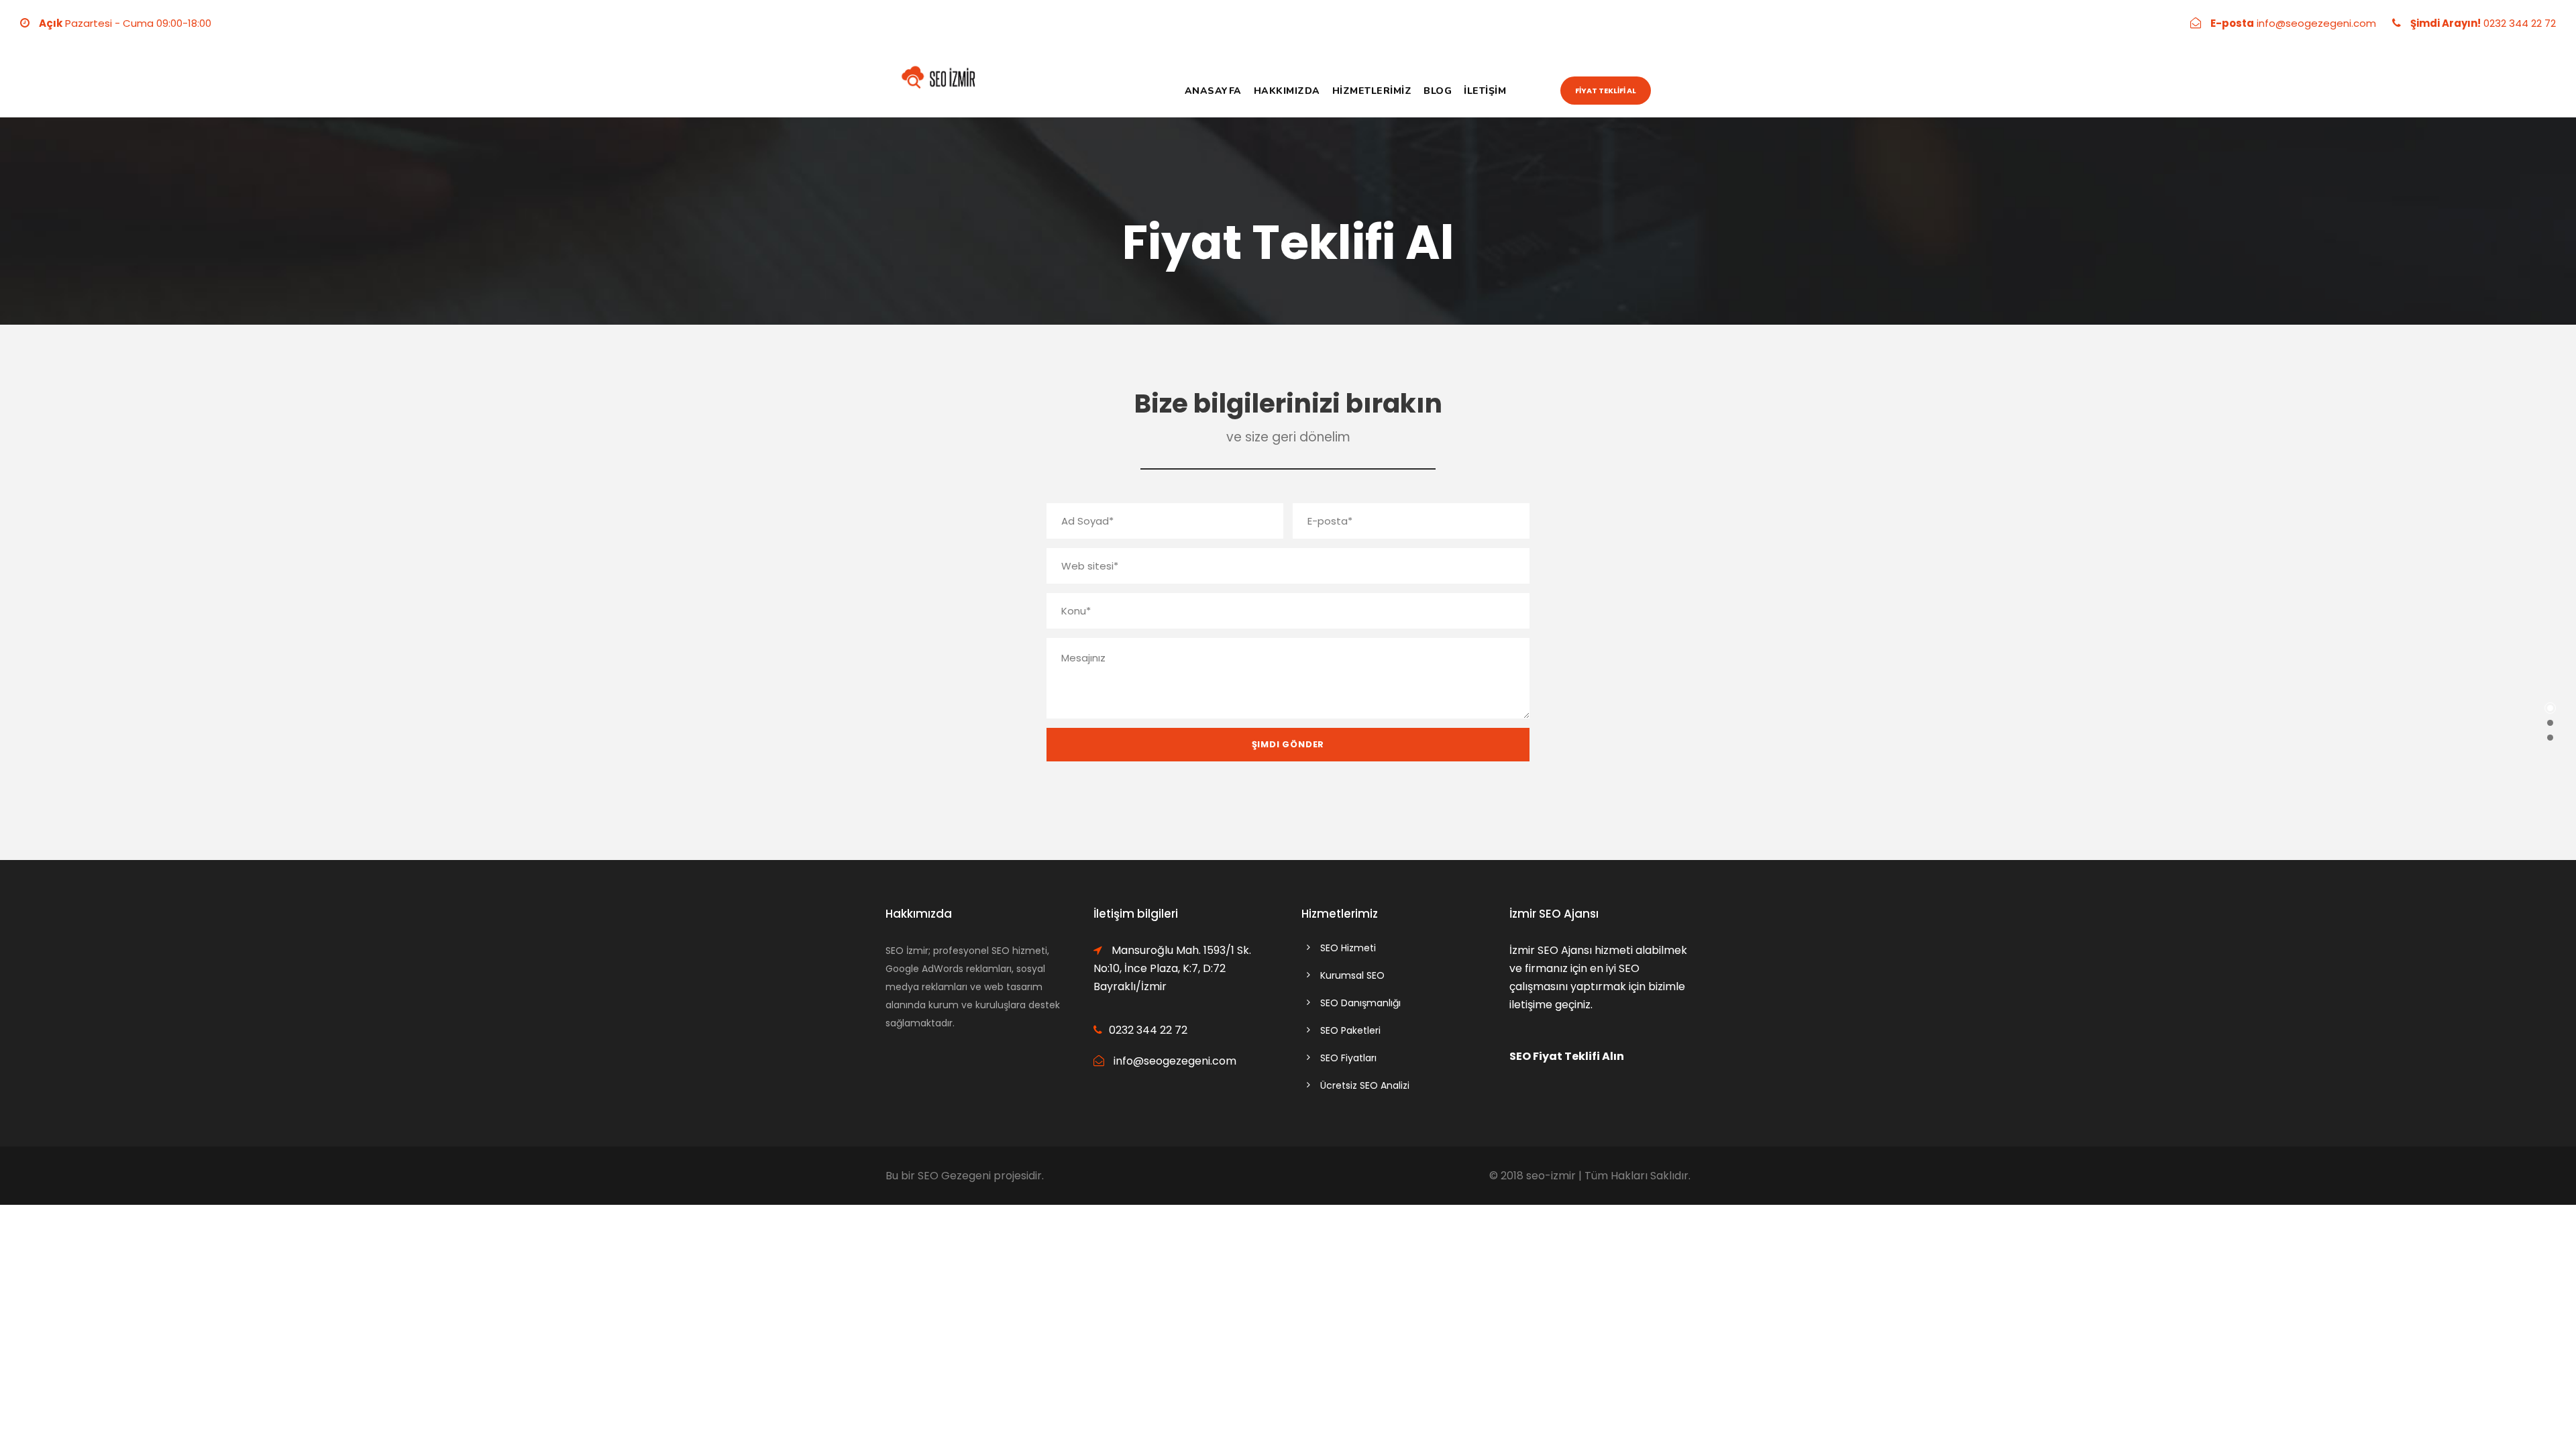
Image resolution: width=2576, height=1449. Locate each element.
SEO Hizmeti (1348, 948)
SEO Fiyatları (1348, 1058)
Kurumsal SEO (1352, 975)
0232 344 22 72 (2520, 23)
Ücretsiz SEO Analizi (1365, 1085)
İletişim (1485, 91)
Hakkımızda (1287, 91)
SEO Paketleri (1350, 1030)
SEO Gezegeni (954, 1176)
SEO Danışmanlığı (1360, 1003)
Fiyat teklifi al (1606, 91)
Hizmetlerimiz (1372, 91)
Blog (1438, 91)
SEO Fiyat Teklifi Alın (1567, 1056)
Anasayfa (1213, 91)
